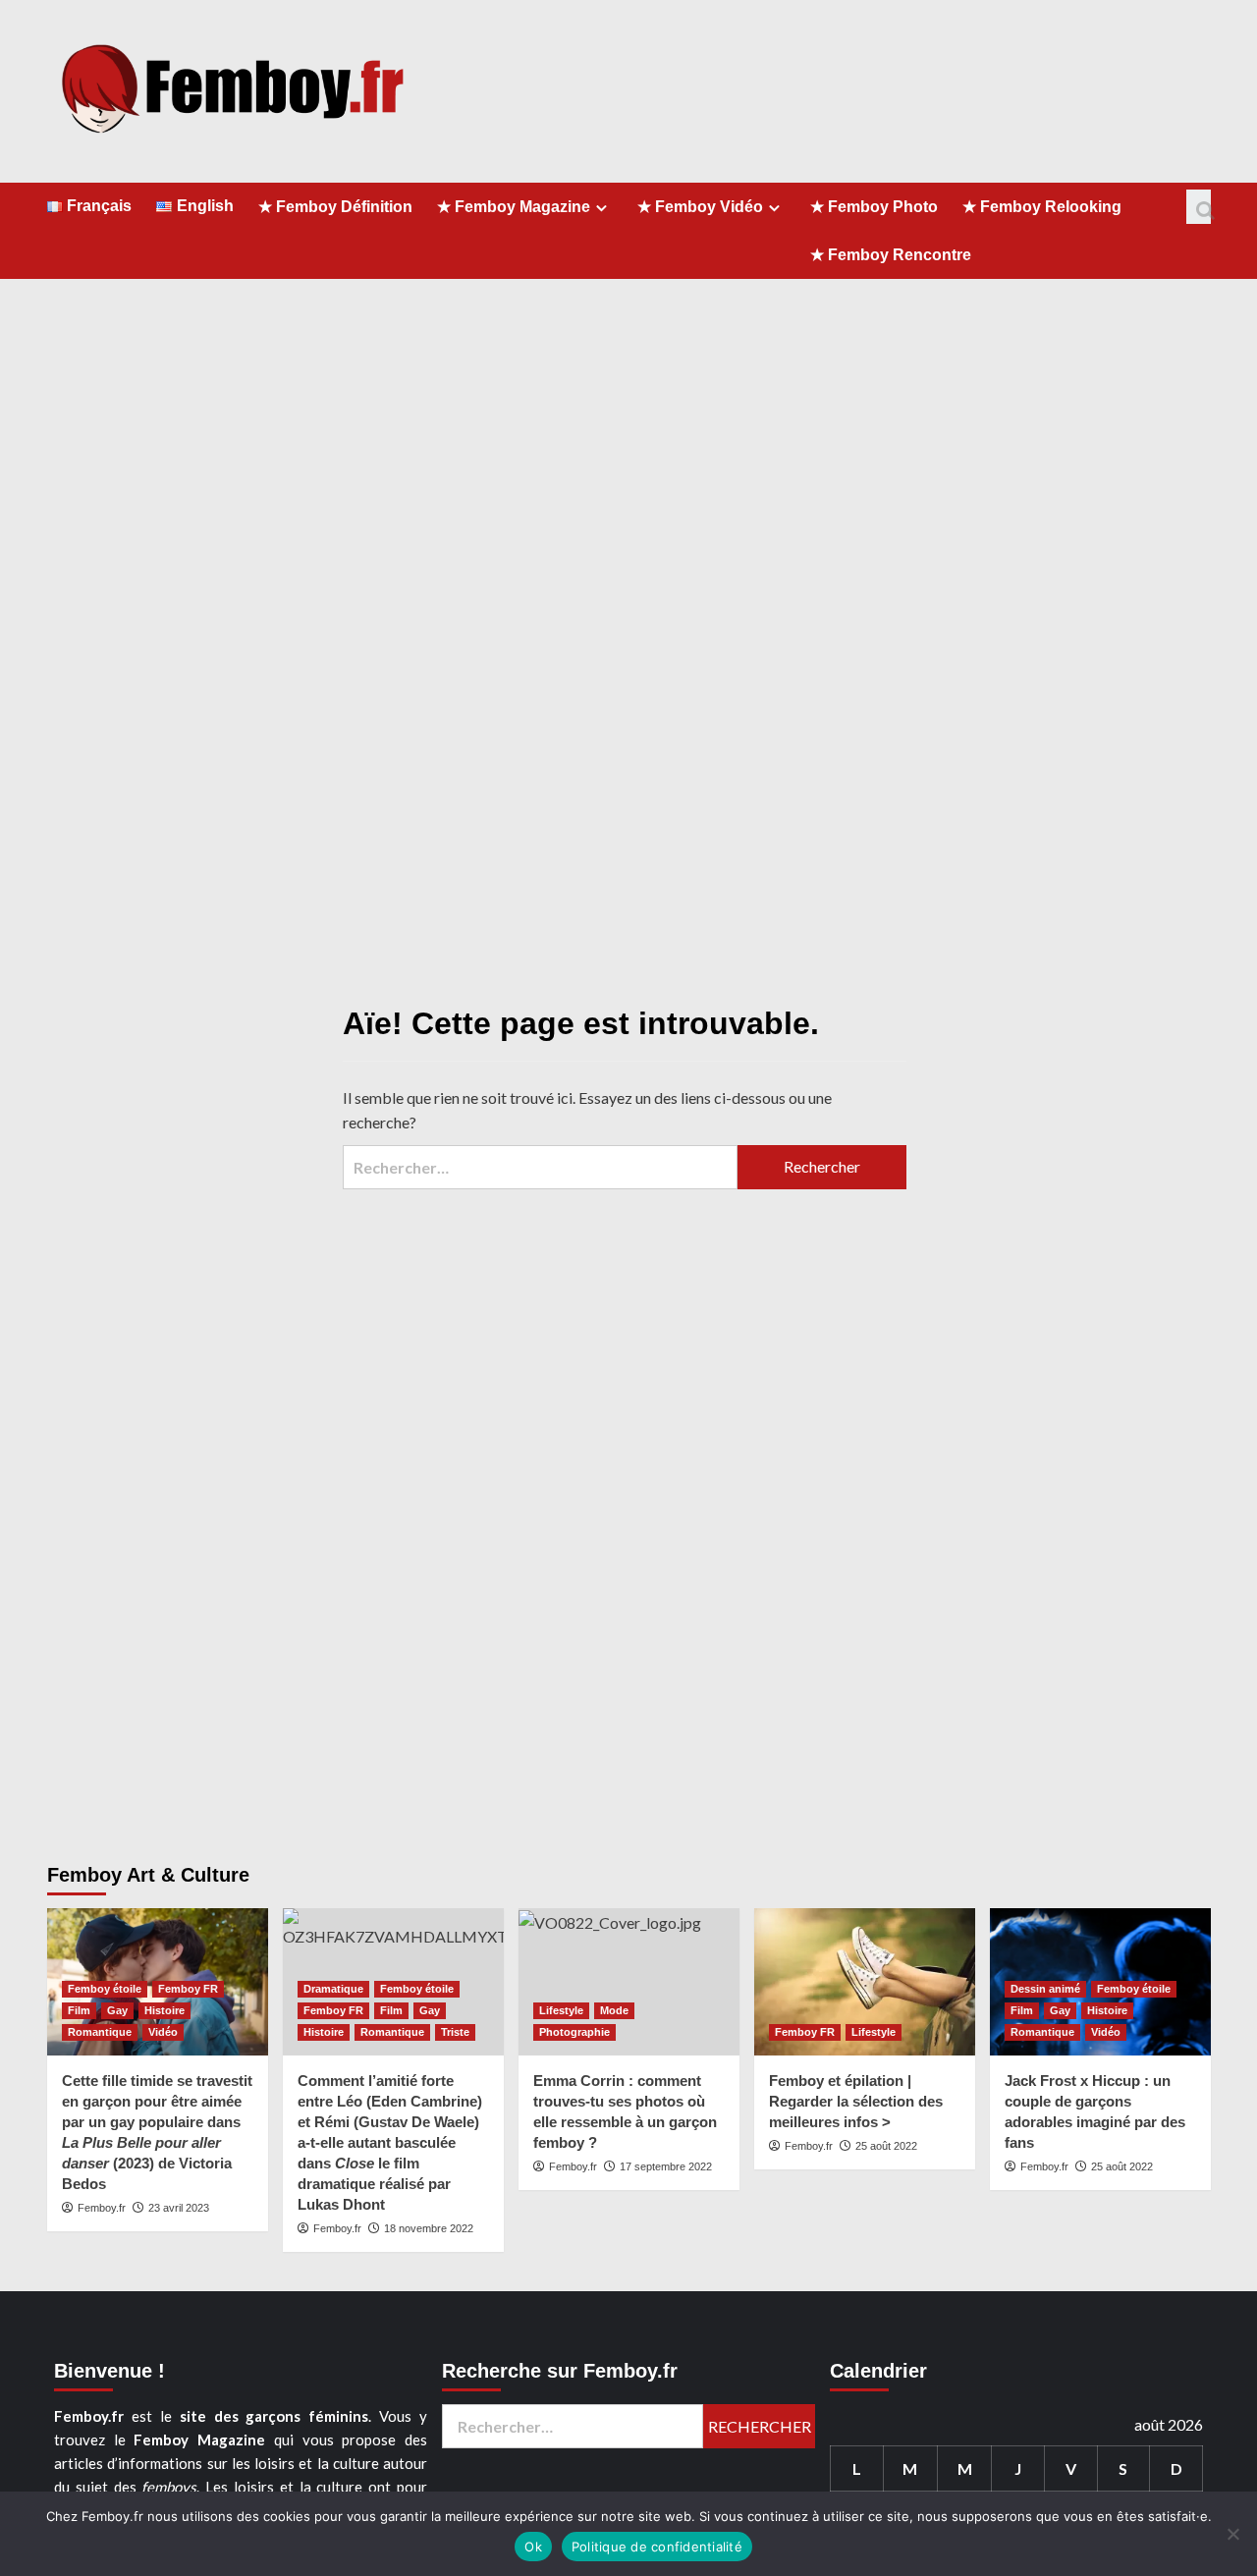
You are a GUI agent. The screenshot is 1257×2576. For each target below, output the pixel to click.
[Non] (1232, 2534)
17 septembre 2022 (666, 2166)
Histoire (164, 2010)
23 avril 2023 (179, 2208)
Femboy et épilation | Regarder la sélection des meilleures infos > (856, 2101)
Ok (533, 2547)
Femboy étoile (105, 1989)
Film (79, 2010)
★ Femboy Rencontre (891, 255)
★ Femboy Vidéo (700, 207)
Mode (614, 2010)
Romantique (100, 2032)
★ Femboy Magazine (514, 207)
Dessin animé (1045, 1989)
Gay (117, 2010)
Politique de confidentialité (657, 2547)
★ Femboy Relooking (1042, 207)
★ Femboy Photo (874, 207)
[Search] (1199, 207)
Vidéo (163, 2032)
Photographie (574, 2032)
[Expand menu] (601, 208)
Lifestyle (561, 2010)
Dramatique (333, 1989)
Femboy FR (188, 1989)
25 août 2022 (886, 2146)
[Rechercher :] (540, 1167)
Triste (455, 2032)
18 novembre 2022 (429, 2228)
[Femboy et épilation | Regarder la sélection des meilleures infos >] (865, 1982)
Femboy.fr (102, 2208)
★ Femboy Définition (335, 207)
